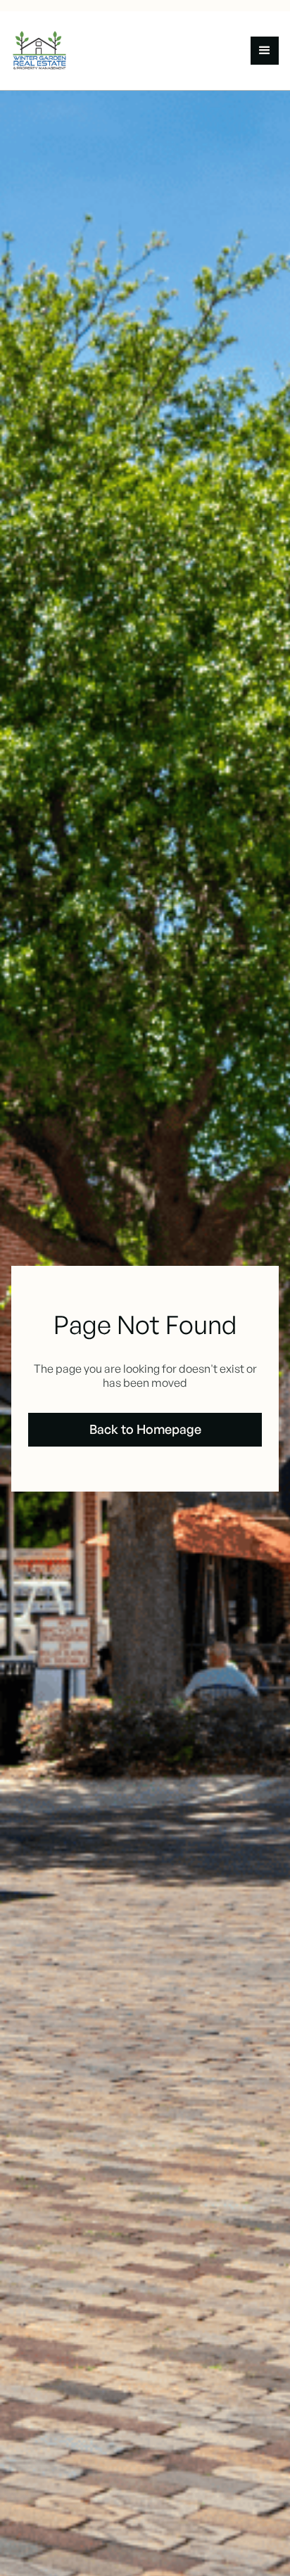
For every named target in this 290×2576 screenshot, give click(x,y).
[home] (45, 51)
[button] (265, 51)
